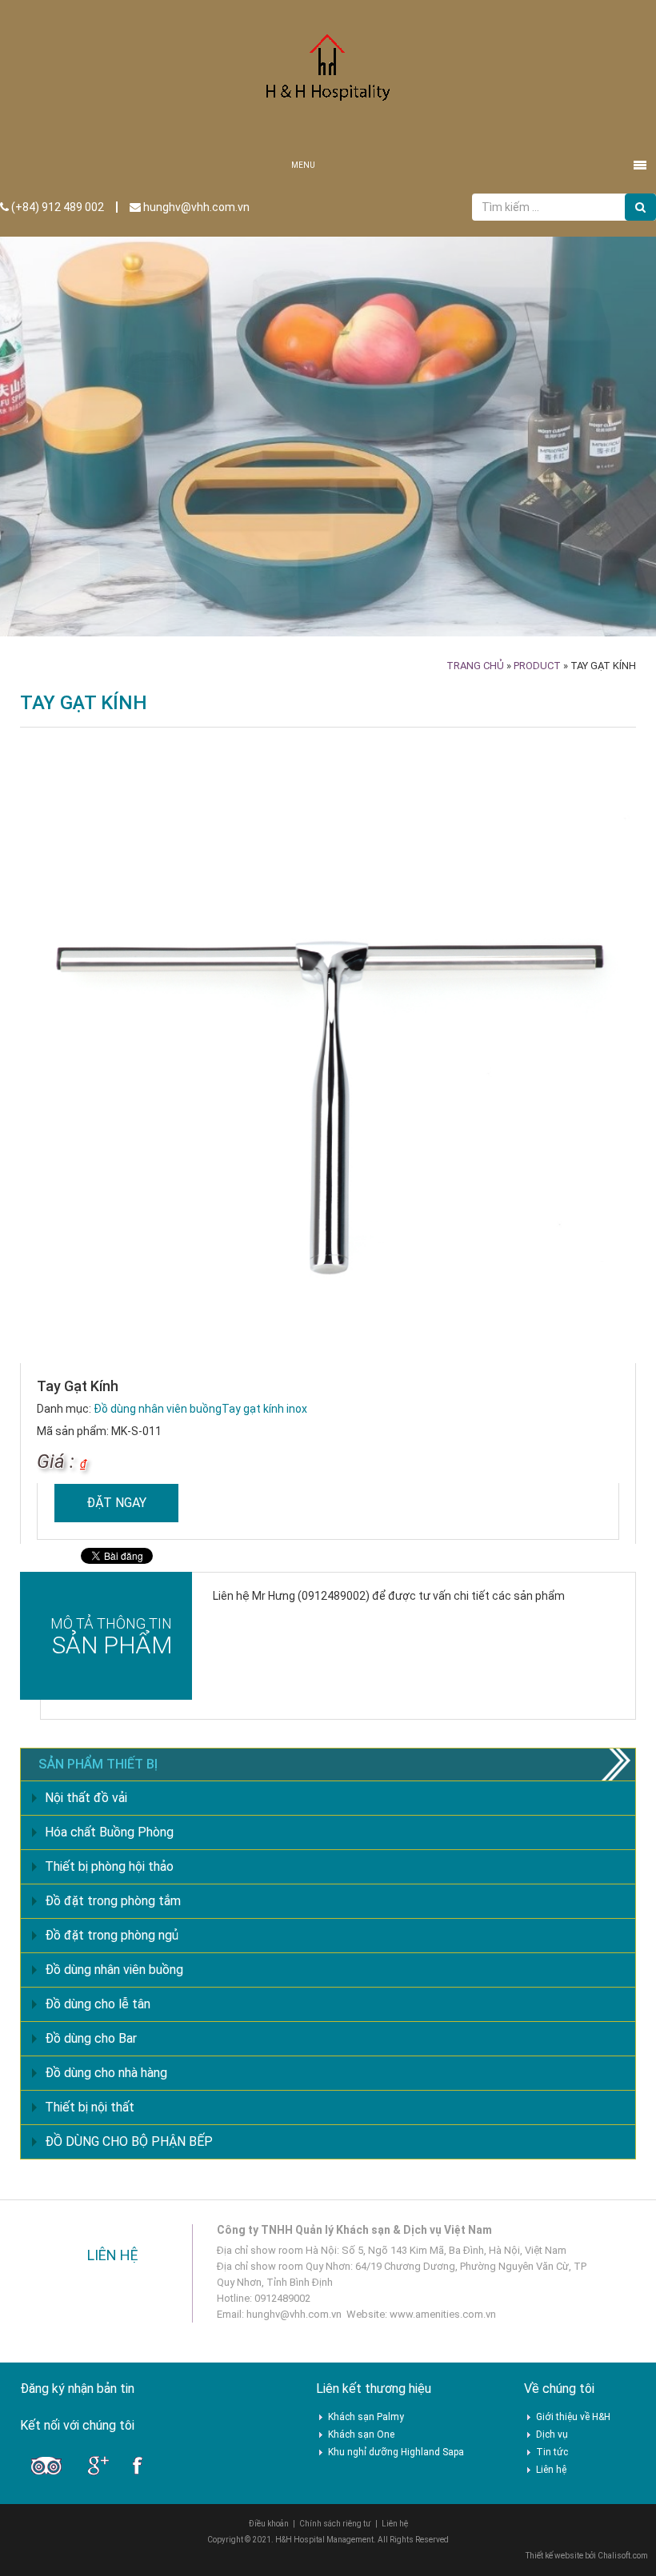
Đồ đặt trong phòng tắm (113, 1901)
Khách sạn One (361, 2434)
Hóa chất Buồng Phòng (109, 1832)
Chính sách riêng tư (335, 2524)
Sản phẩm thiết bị (98, 1764)
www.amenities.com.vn (443, 2314)
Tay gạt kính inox (264, 1409)
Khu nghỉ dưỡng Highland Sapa (396, 2452)
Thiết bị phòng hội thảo (109, 1866)
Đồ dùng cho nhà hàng (106, 2073)
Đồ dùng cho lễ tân (98, 2004)
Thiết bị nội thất (90, 2107)
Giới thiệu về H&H (573, 2417)
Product (537, 666)
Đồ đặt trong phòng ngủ (112, 1935)
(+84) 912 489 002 (56, 207)
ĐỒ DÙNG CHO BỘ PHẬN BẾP (129, 2141)
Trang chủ (475, 666)
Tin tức (552, 2452)
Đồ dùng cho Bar (91, 2038)
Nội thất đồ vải (86, 1798)
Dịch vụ (552, 2434)
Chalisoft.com (623, 2556)
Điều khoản (269, 2524)
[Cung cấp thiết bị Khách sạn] (328, 74)
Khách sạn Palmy (366, 2417)
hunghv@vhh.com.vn (195, 207)
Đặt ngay (116, 1503)
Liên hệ (551, 2470)
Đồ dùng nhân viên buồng (158, 1409)
